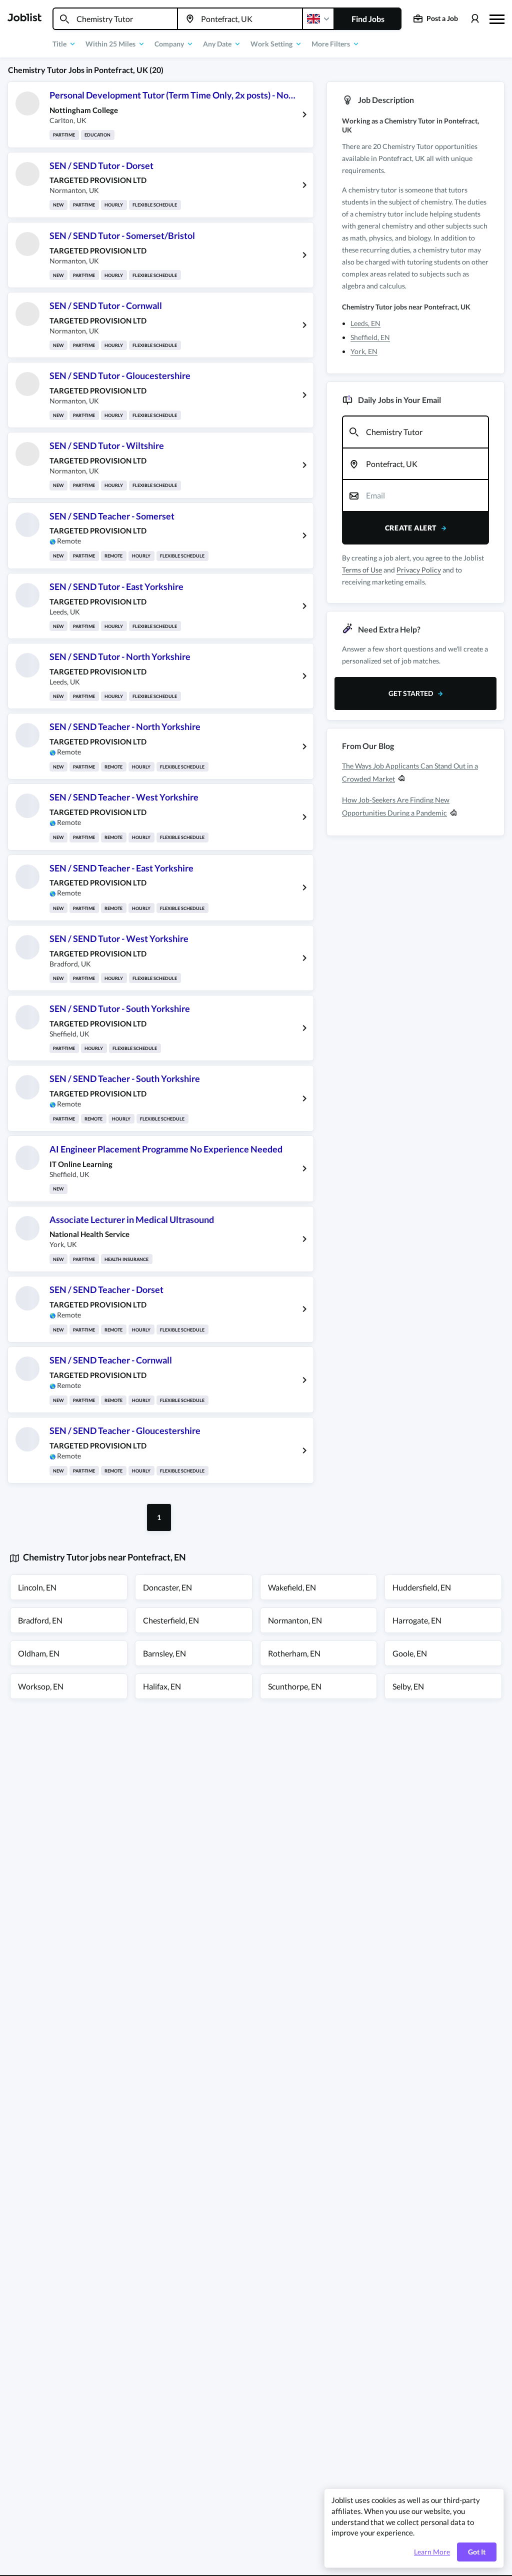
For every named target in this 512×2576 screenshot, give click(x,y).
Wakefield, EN (292, 1587)
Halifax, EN (162, 1686)
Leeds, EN (365, 323)
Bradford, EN (40, 1620)
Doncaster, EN (167, 1587)
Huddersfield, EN (422, 1587)
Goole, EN (410, 1653)
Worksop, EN (41, 1686)
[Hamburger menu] (497, 18)
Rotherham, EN (294, 1653)
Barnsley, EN (164, 1653)
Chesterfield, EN (171, 1620)
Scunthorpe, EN (295, 1686)
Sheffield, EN (370, 337)
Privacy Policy (419, 570)
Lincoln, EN (37, 1587)
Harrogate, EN (417, 1620)
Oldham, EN (39, 1653)
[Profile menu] (475, 19)
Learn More (432, 2552)
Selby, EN (408, 1686)
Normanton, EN (295, 1620)
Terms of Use (362, 570)
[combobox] (115, 19)
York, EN (364, 351)
